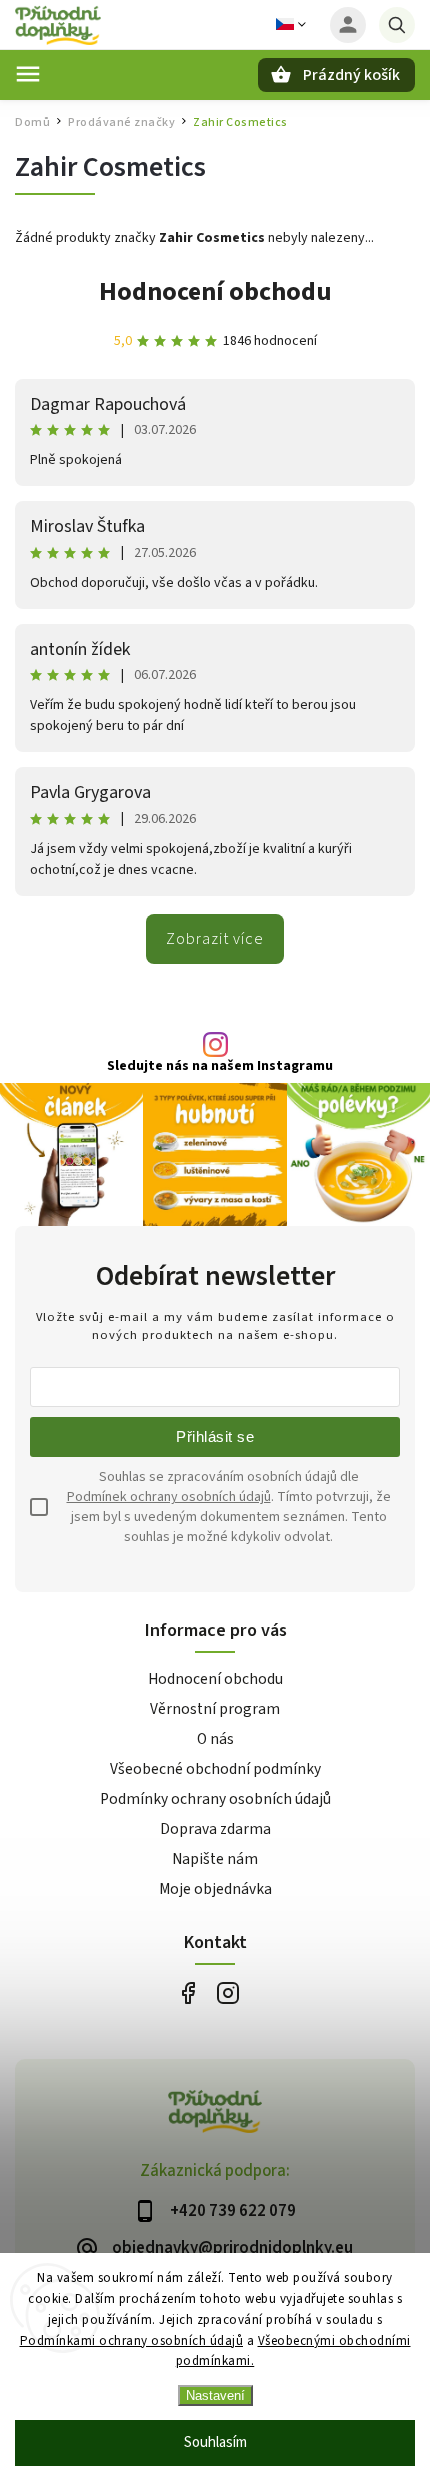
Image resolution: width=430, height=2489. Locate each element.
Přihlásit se (215, 1436)
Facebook (187, 1992)
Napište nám (215, 1859)
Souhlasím (215, 2442)
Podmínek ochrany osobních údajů (169, 1497)
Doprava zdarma (215, 1829)
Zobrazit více (215, 939)
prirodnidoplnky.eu (227, 1992)
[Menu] (28, 74)
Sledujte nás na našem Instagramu (220, 1066)
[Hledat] (397, 25)
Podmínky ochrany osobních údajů (215, 1799)
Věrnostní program (215, 1709)
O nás (215, 1739)
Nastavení (215, 2395)
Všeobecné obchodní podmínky (215, 1769)
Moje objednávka (215, 1889)
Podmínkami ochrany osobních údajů (132, 2341)
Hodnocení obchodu (215, 291)
